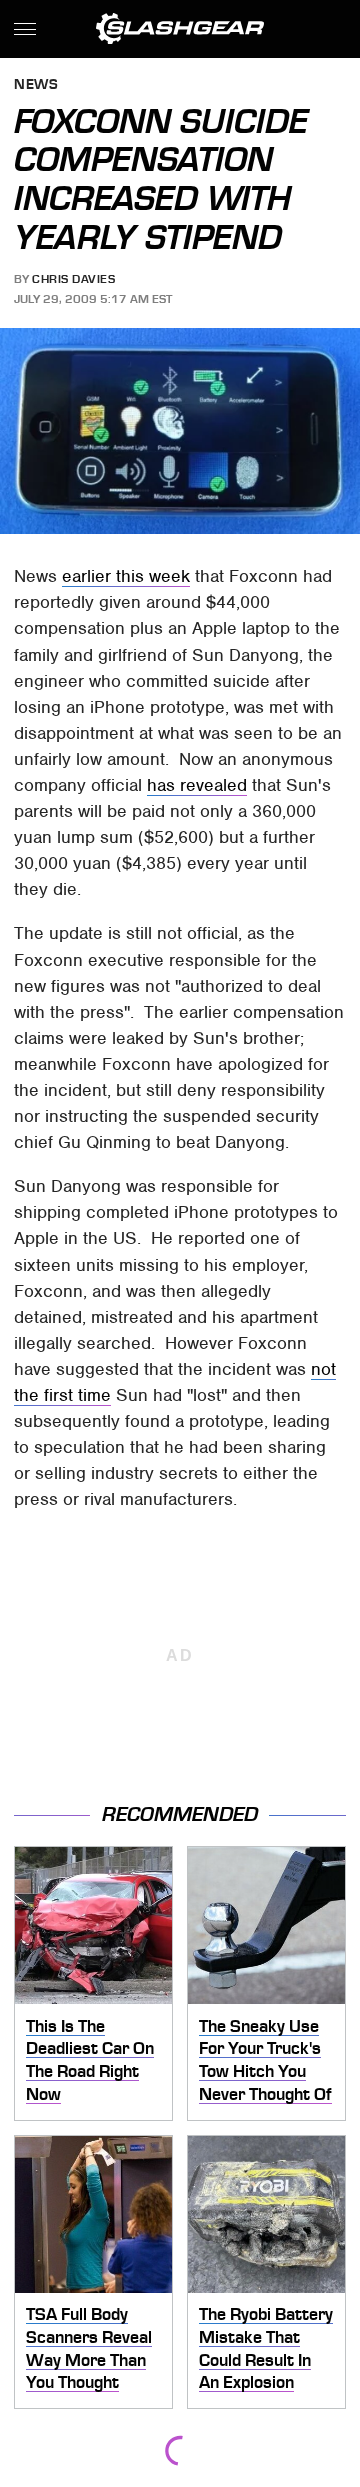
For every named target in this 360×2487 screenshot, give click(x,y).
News (36, 85)
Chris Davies (73, 279)
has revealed (197, 785)
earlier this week (126, 576)
